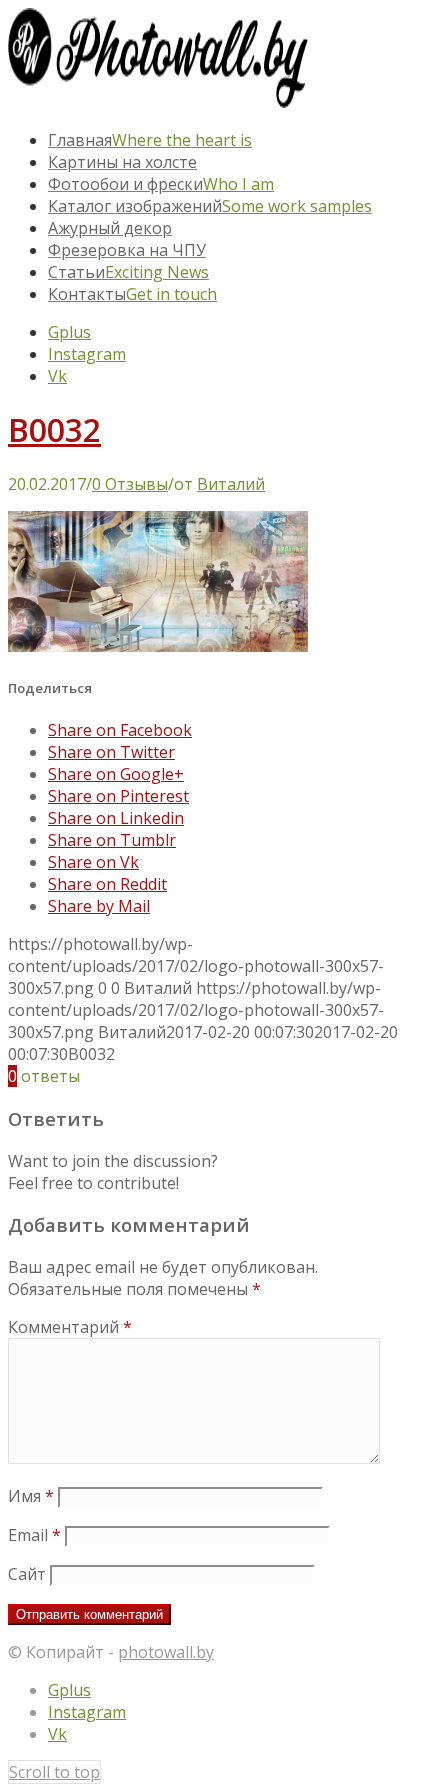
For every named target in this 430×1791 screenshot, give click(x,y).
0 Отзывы (130, 484)
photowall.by (166, 1652)
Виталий (231, 484)
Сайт (27, 1574)
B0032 (54, 429)
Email (34, 1535)
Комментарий (70, 1327)
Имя (31, 1496)
